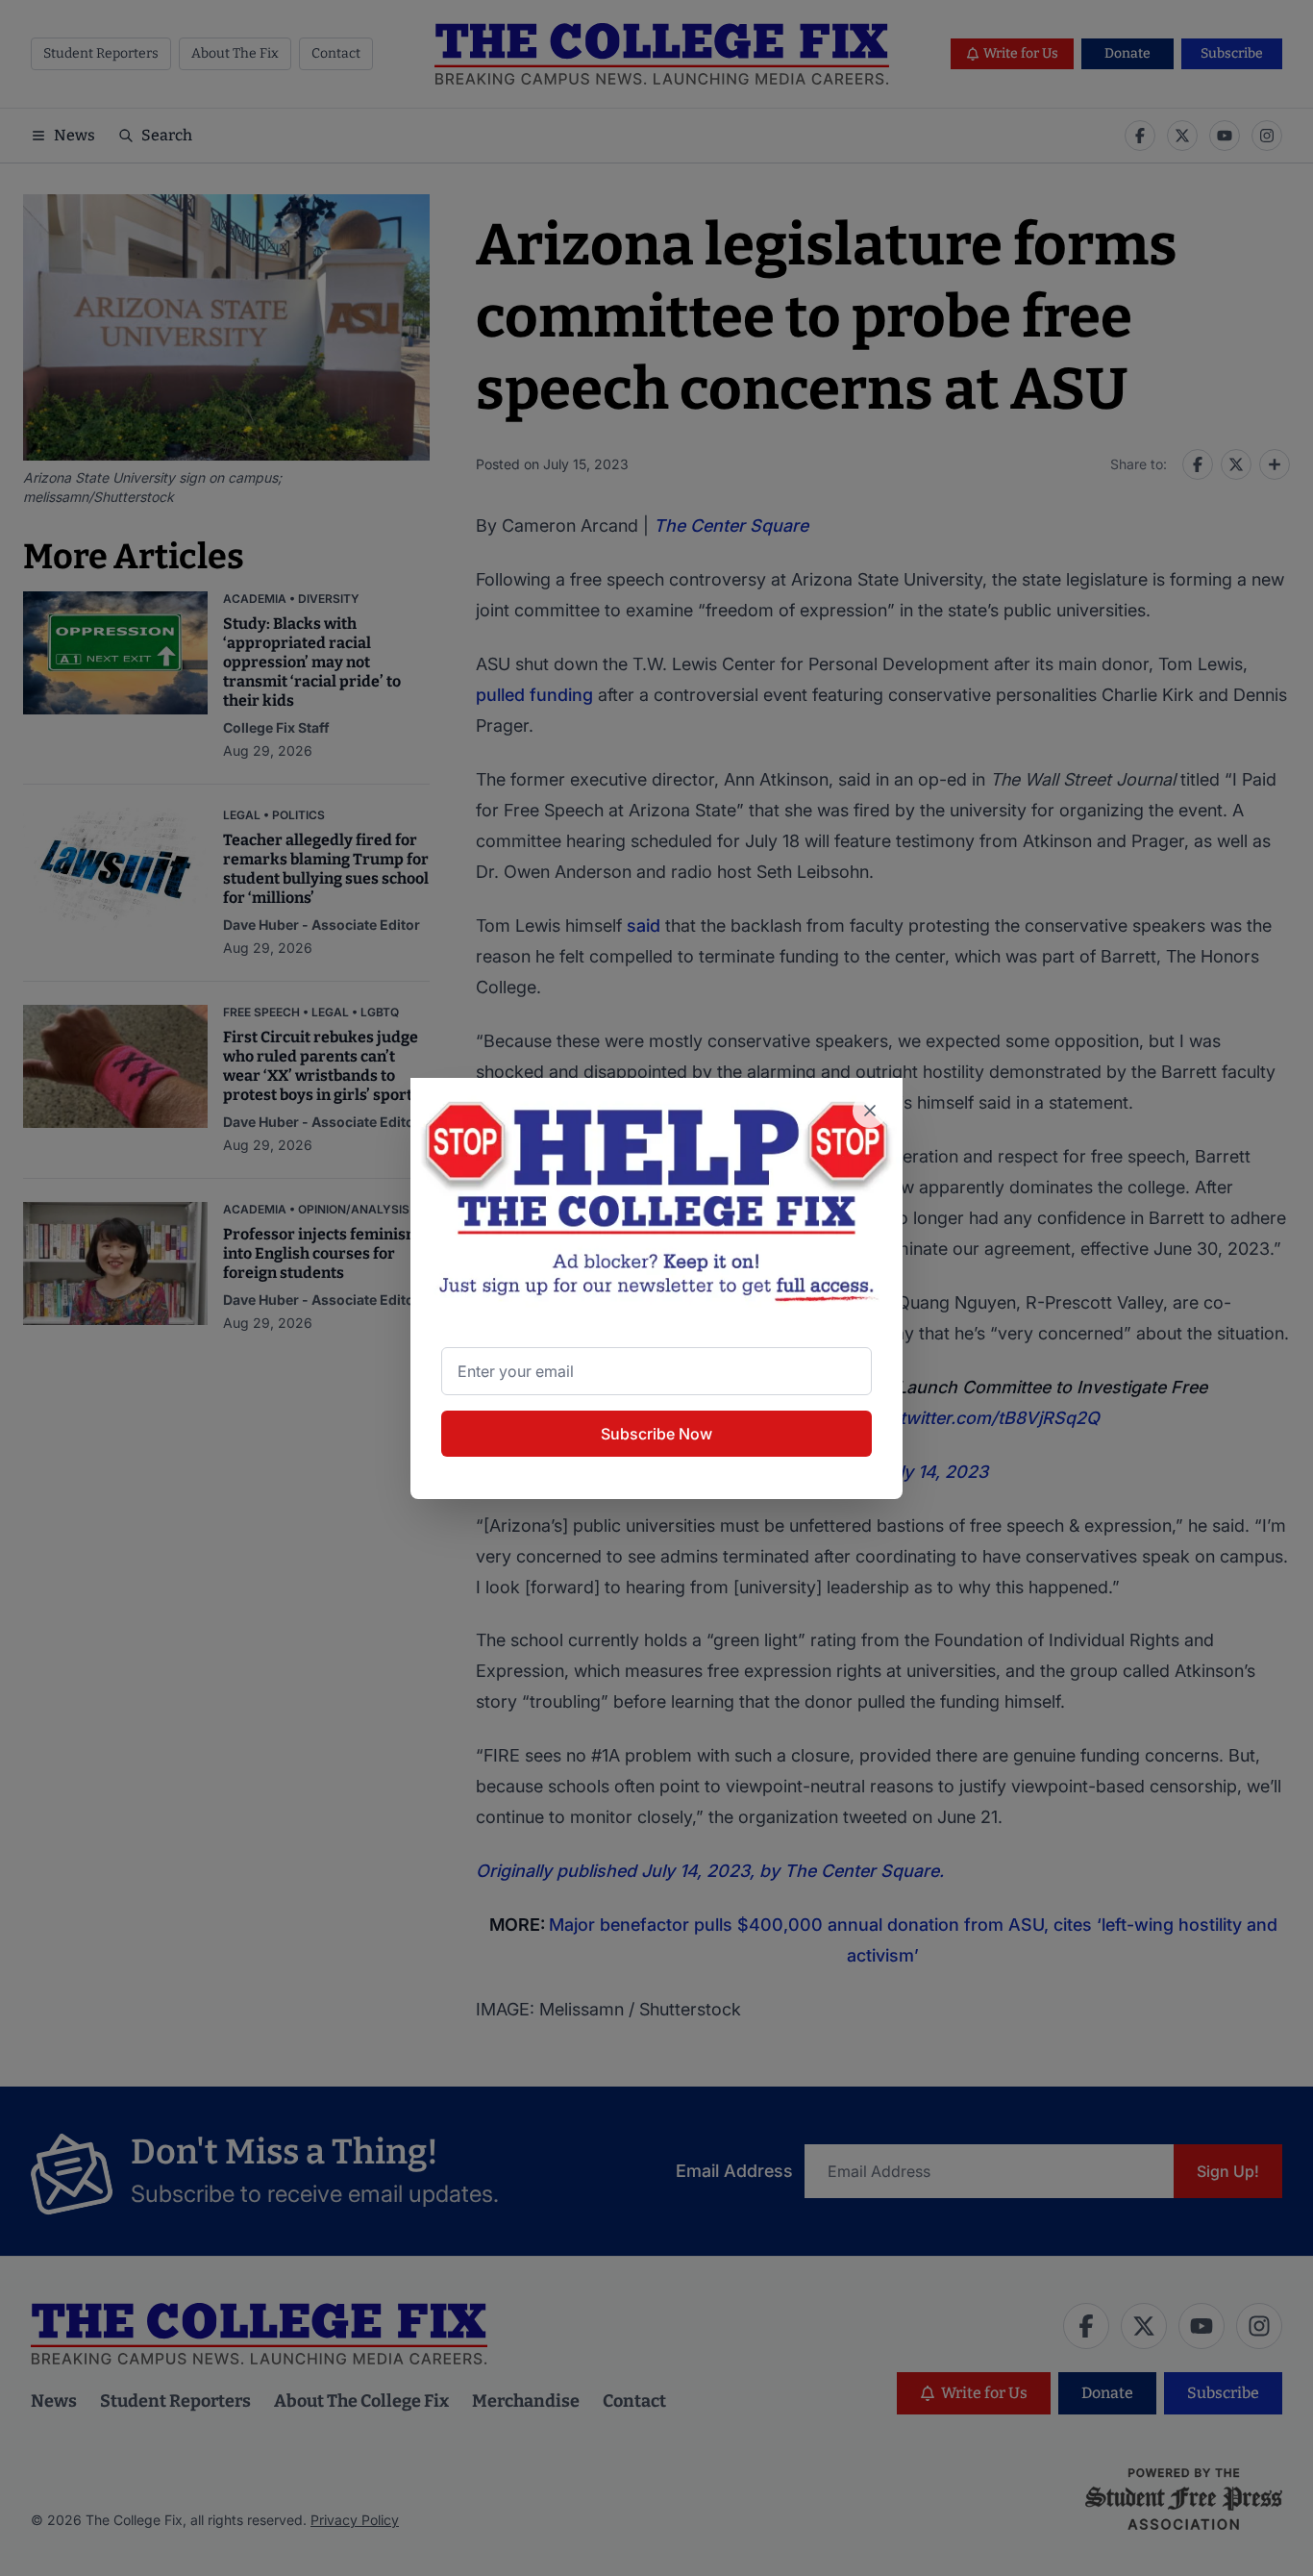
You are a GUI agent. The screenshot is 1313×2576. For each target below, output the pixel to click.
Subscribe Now (656, 1434)
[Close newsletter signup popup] (870, 1111)
